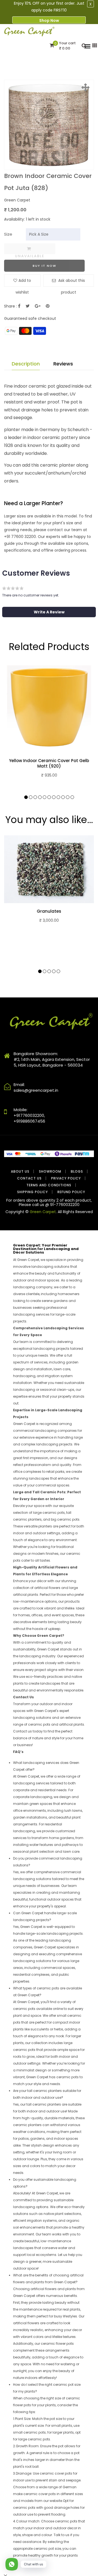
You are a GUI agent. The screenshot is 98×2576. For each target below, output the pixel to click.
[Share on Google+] (38, 306)
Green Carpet (43, 1212)
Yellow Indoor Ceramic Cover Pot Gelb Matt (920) (49, 763)
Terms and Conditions (49, 1185)
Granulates (49, 911)
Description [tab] (26, 364)
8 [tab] (58, 797)
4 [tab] (40, 797)
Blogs (77, 1171)
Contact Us (29, 1178)
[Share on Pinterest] (48, 306)
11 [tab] (72, 797)
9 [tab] (63, 797)
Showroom (50, 1171)
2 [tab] (31, 797)
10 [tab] (68, 797)
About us (20, 1171)
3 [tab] (35, 797)
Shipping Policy (33, 1192)
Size (8, 234)
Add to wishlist (23, 282)
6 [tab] (49, 797)
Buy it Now (45, 266)
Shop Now (49, 21)
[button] (49, 612)
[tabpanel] (49, 727)
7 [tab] (54, 797)
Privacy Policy (66, 1178)
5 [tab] (45, 797)
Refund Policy (71, 1192)
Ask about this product (71, 282)
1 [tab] (26, 797)
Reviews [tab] (63, 364)
